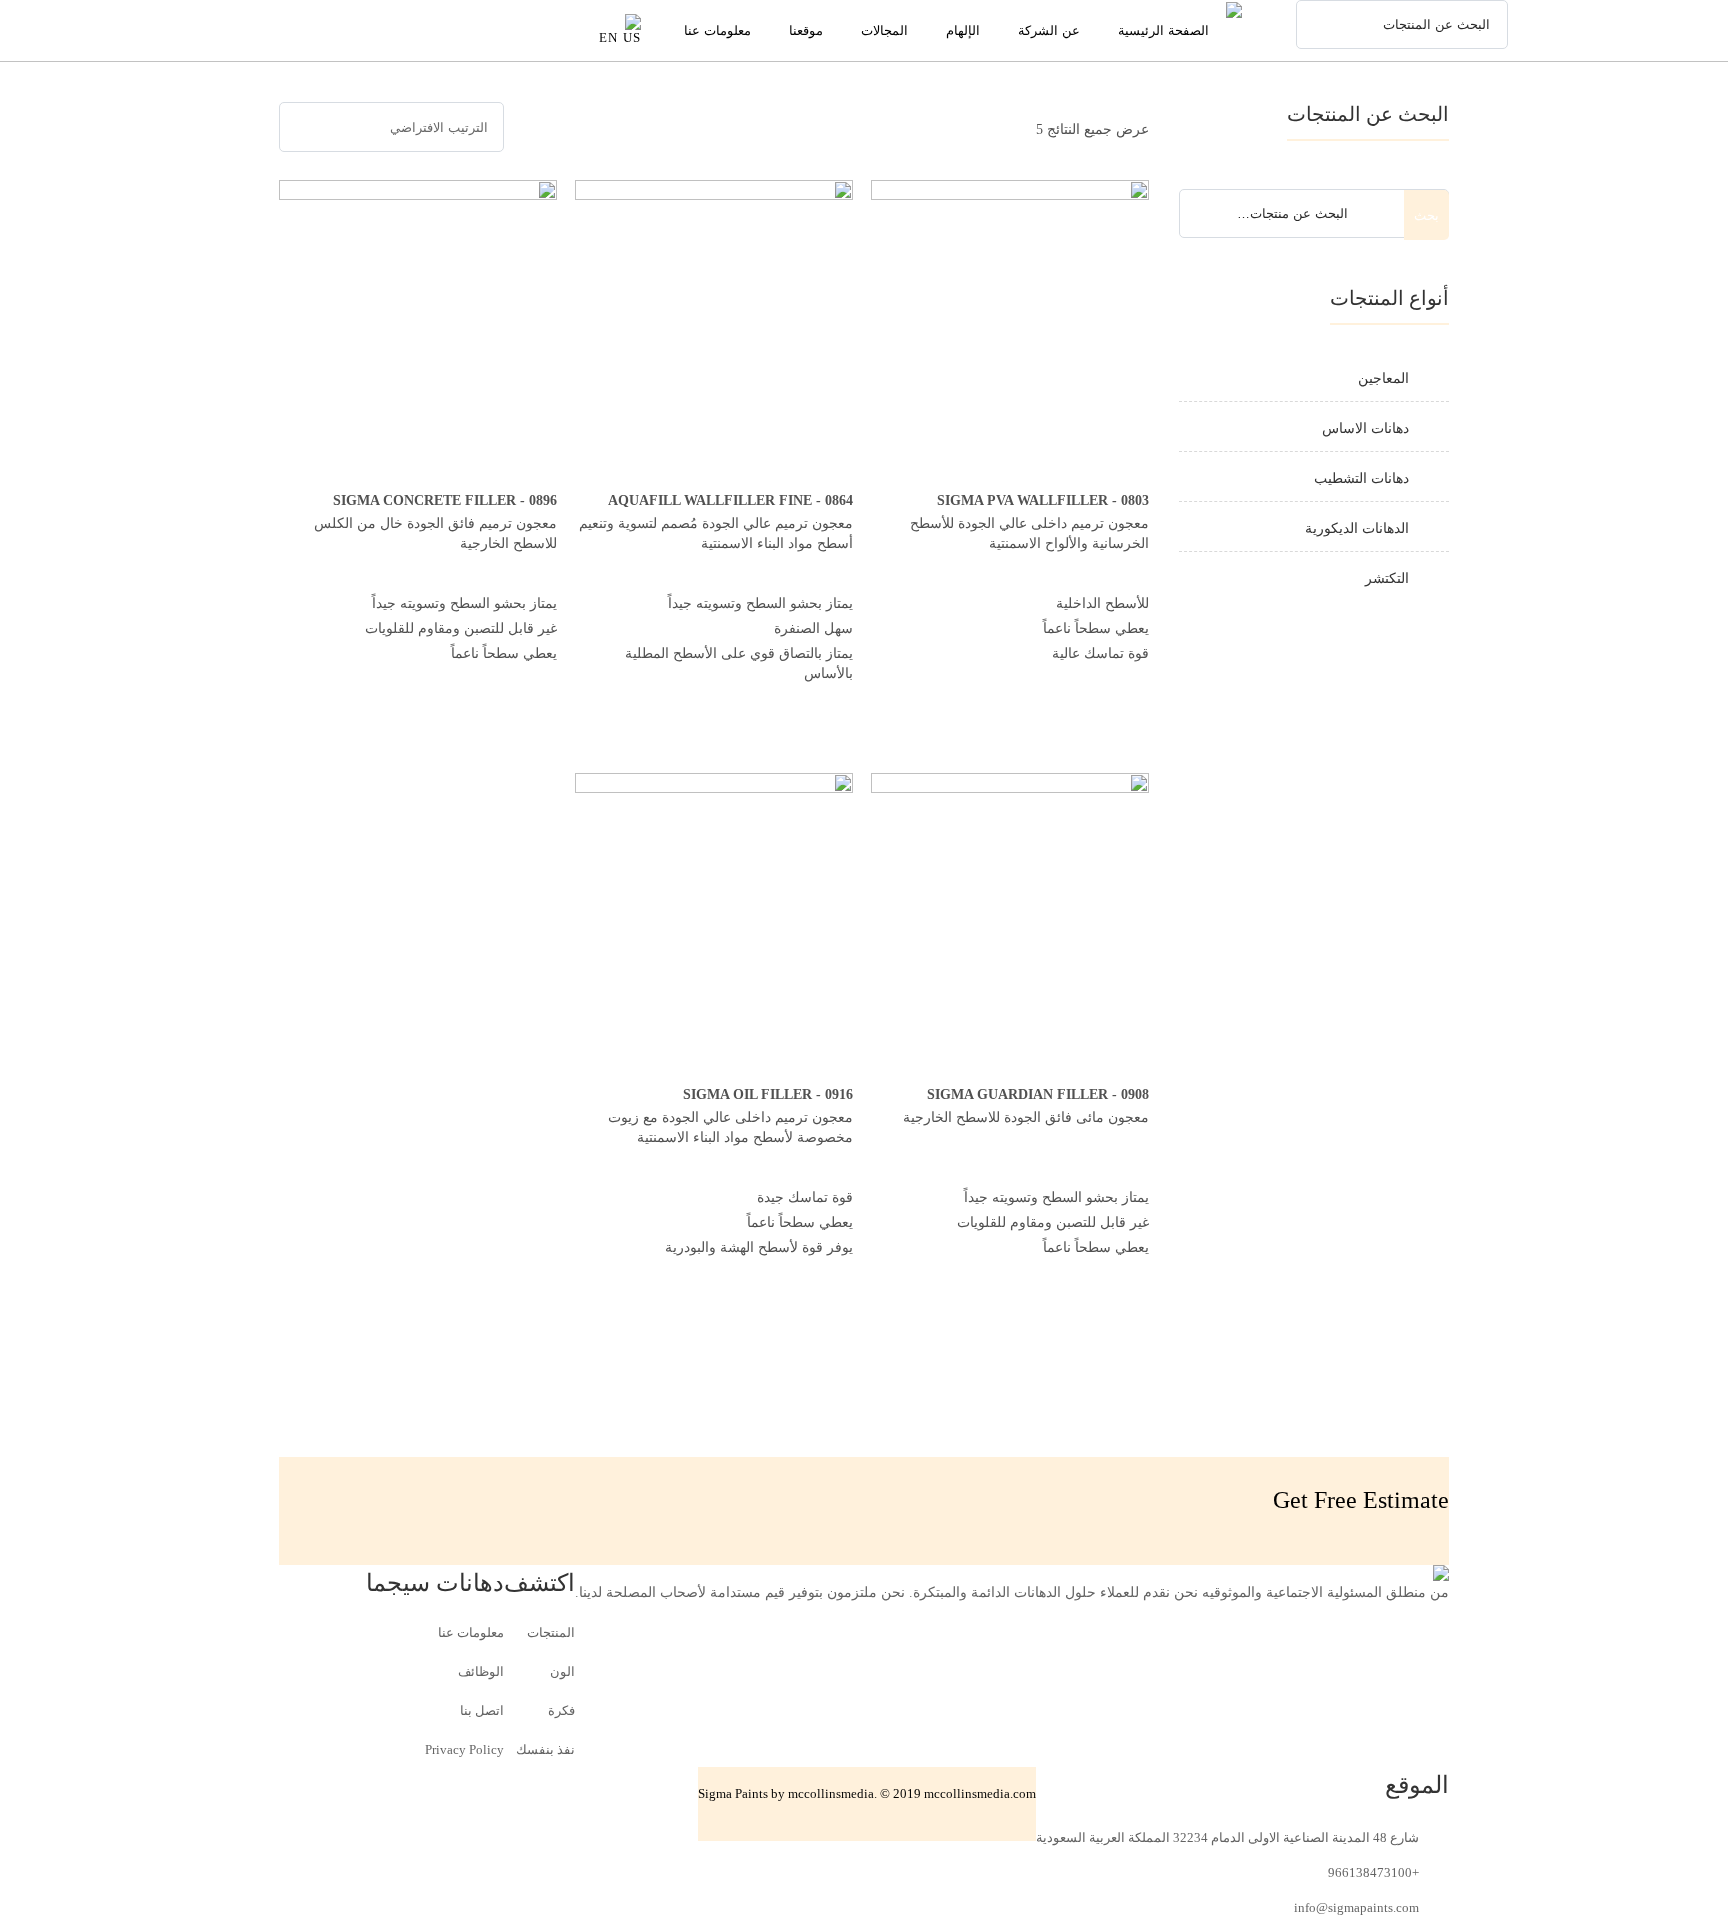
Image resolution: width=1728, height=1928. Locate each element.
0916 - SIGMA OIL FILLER (768, 1094)
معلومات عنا (471, 1632)
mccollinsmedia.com (980, 1793)
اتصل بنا (482, 1710)
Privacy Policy (464, 1749)
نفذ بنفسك (545, 1749)
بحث (1426, 215)
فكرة (561, 1710)
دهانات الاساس (1365, 428)
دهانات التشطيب (1361, 478)
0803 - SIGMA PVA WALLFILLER (1043, 500)
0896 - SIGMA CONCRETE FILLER (445, 500)
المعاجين (1383, 378)
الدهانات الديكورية (1357, 528)
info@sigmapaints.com (1356, 1907)
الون (562, 1671)
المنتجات (551, 1632)
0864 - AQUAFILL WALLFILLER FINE (730, 500)
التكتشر (1387, 578)
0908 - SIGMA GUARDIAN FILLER (1038, 1094)
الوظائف (481, 1671)
